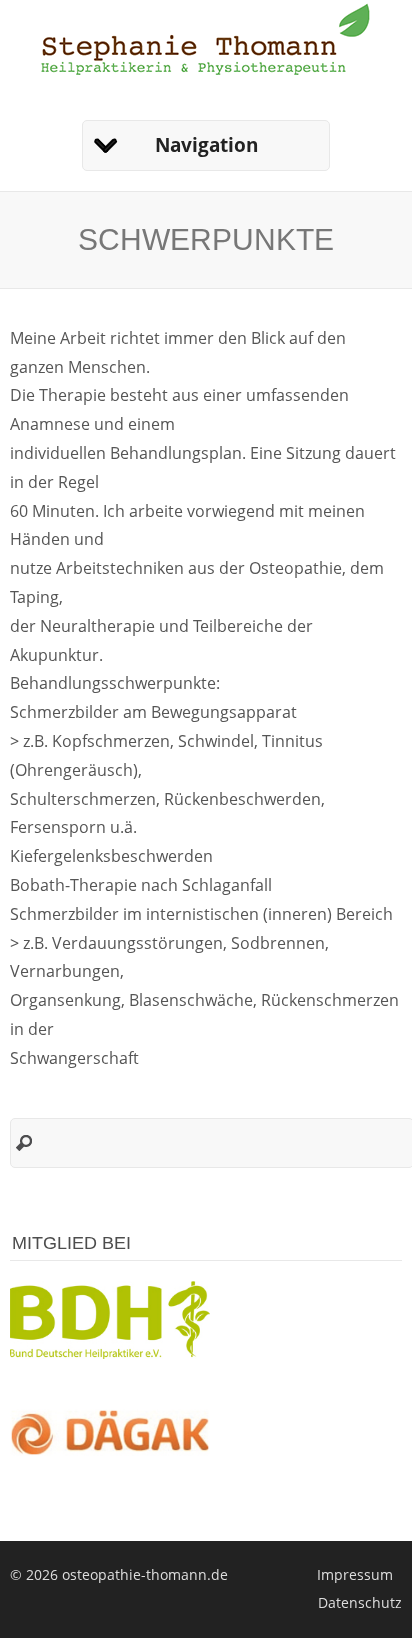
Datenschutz (360, 1602)
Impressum (355, 1574)
